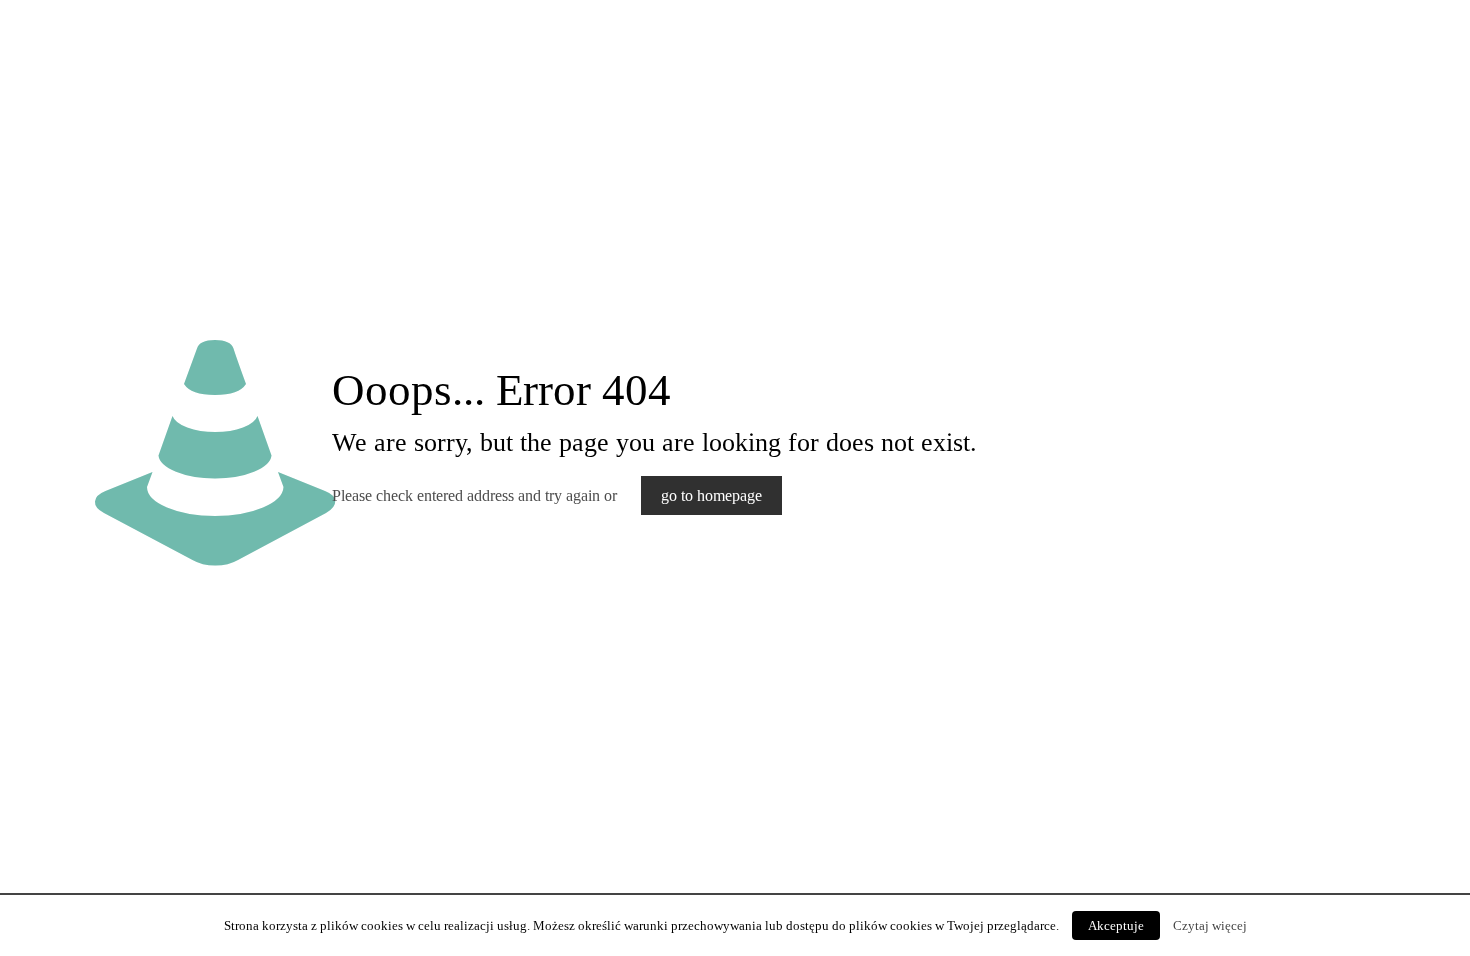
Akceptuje (1116, 925)
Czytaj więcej (1210, 925)
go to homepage (711, 495)
